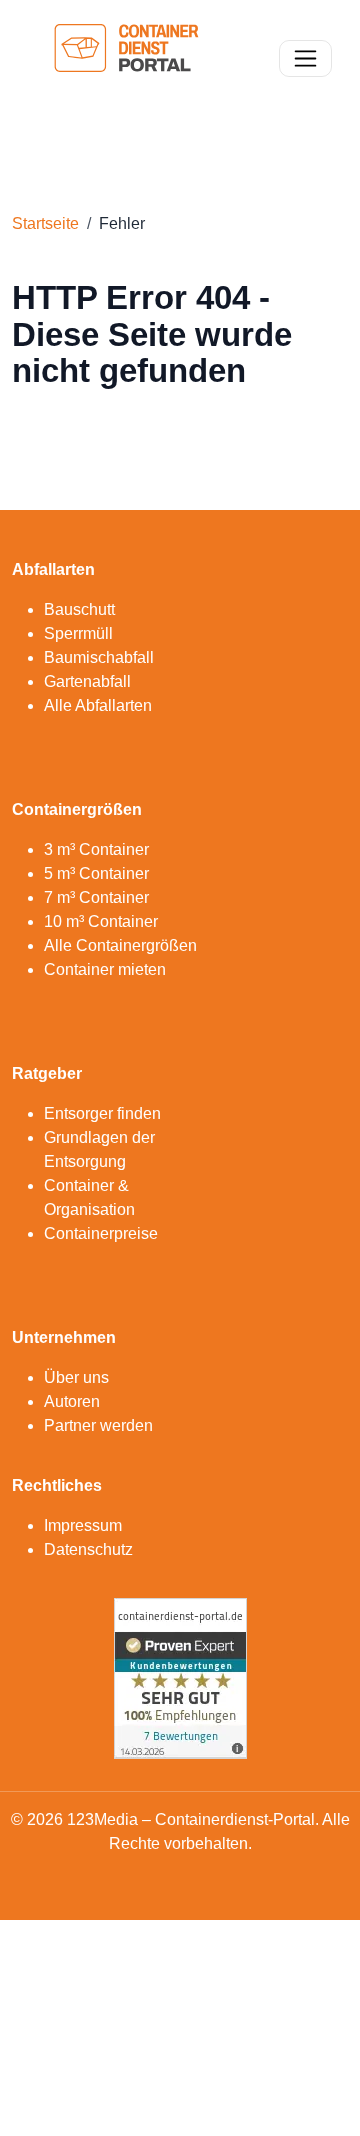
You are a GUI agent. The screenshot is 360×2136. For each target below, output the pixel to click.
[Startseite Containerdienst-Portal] (126, 56)
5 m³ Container (96, 873)
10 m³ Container (101, 921)
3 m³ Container (96, 849)
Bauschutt (79, 609)
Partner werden (98, 1425)
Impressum (83, 1525)
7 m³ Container (96, 897)
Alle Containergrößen (120, 945)
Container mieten (105, 969)
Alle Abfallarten (98, 705)
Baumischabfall (99, 657)
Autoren (72, 1401)
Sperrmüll (78, 633)
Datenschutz (88, 1549)
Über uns (76, 1377)
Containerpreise (101, 1233)
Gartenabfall (87, 681)
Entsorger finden (102, 1113)
